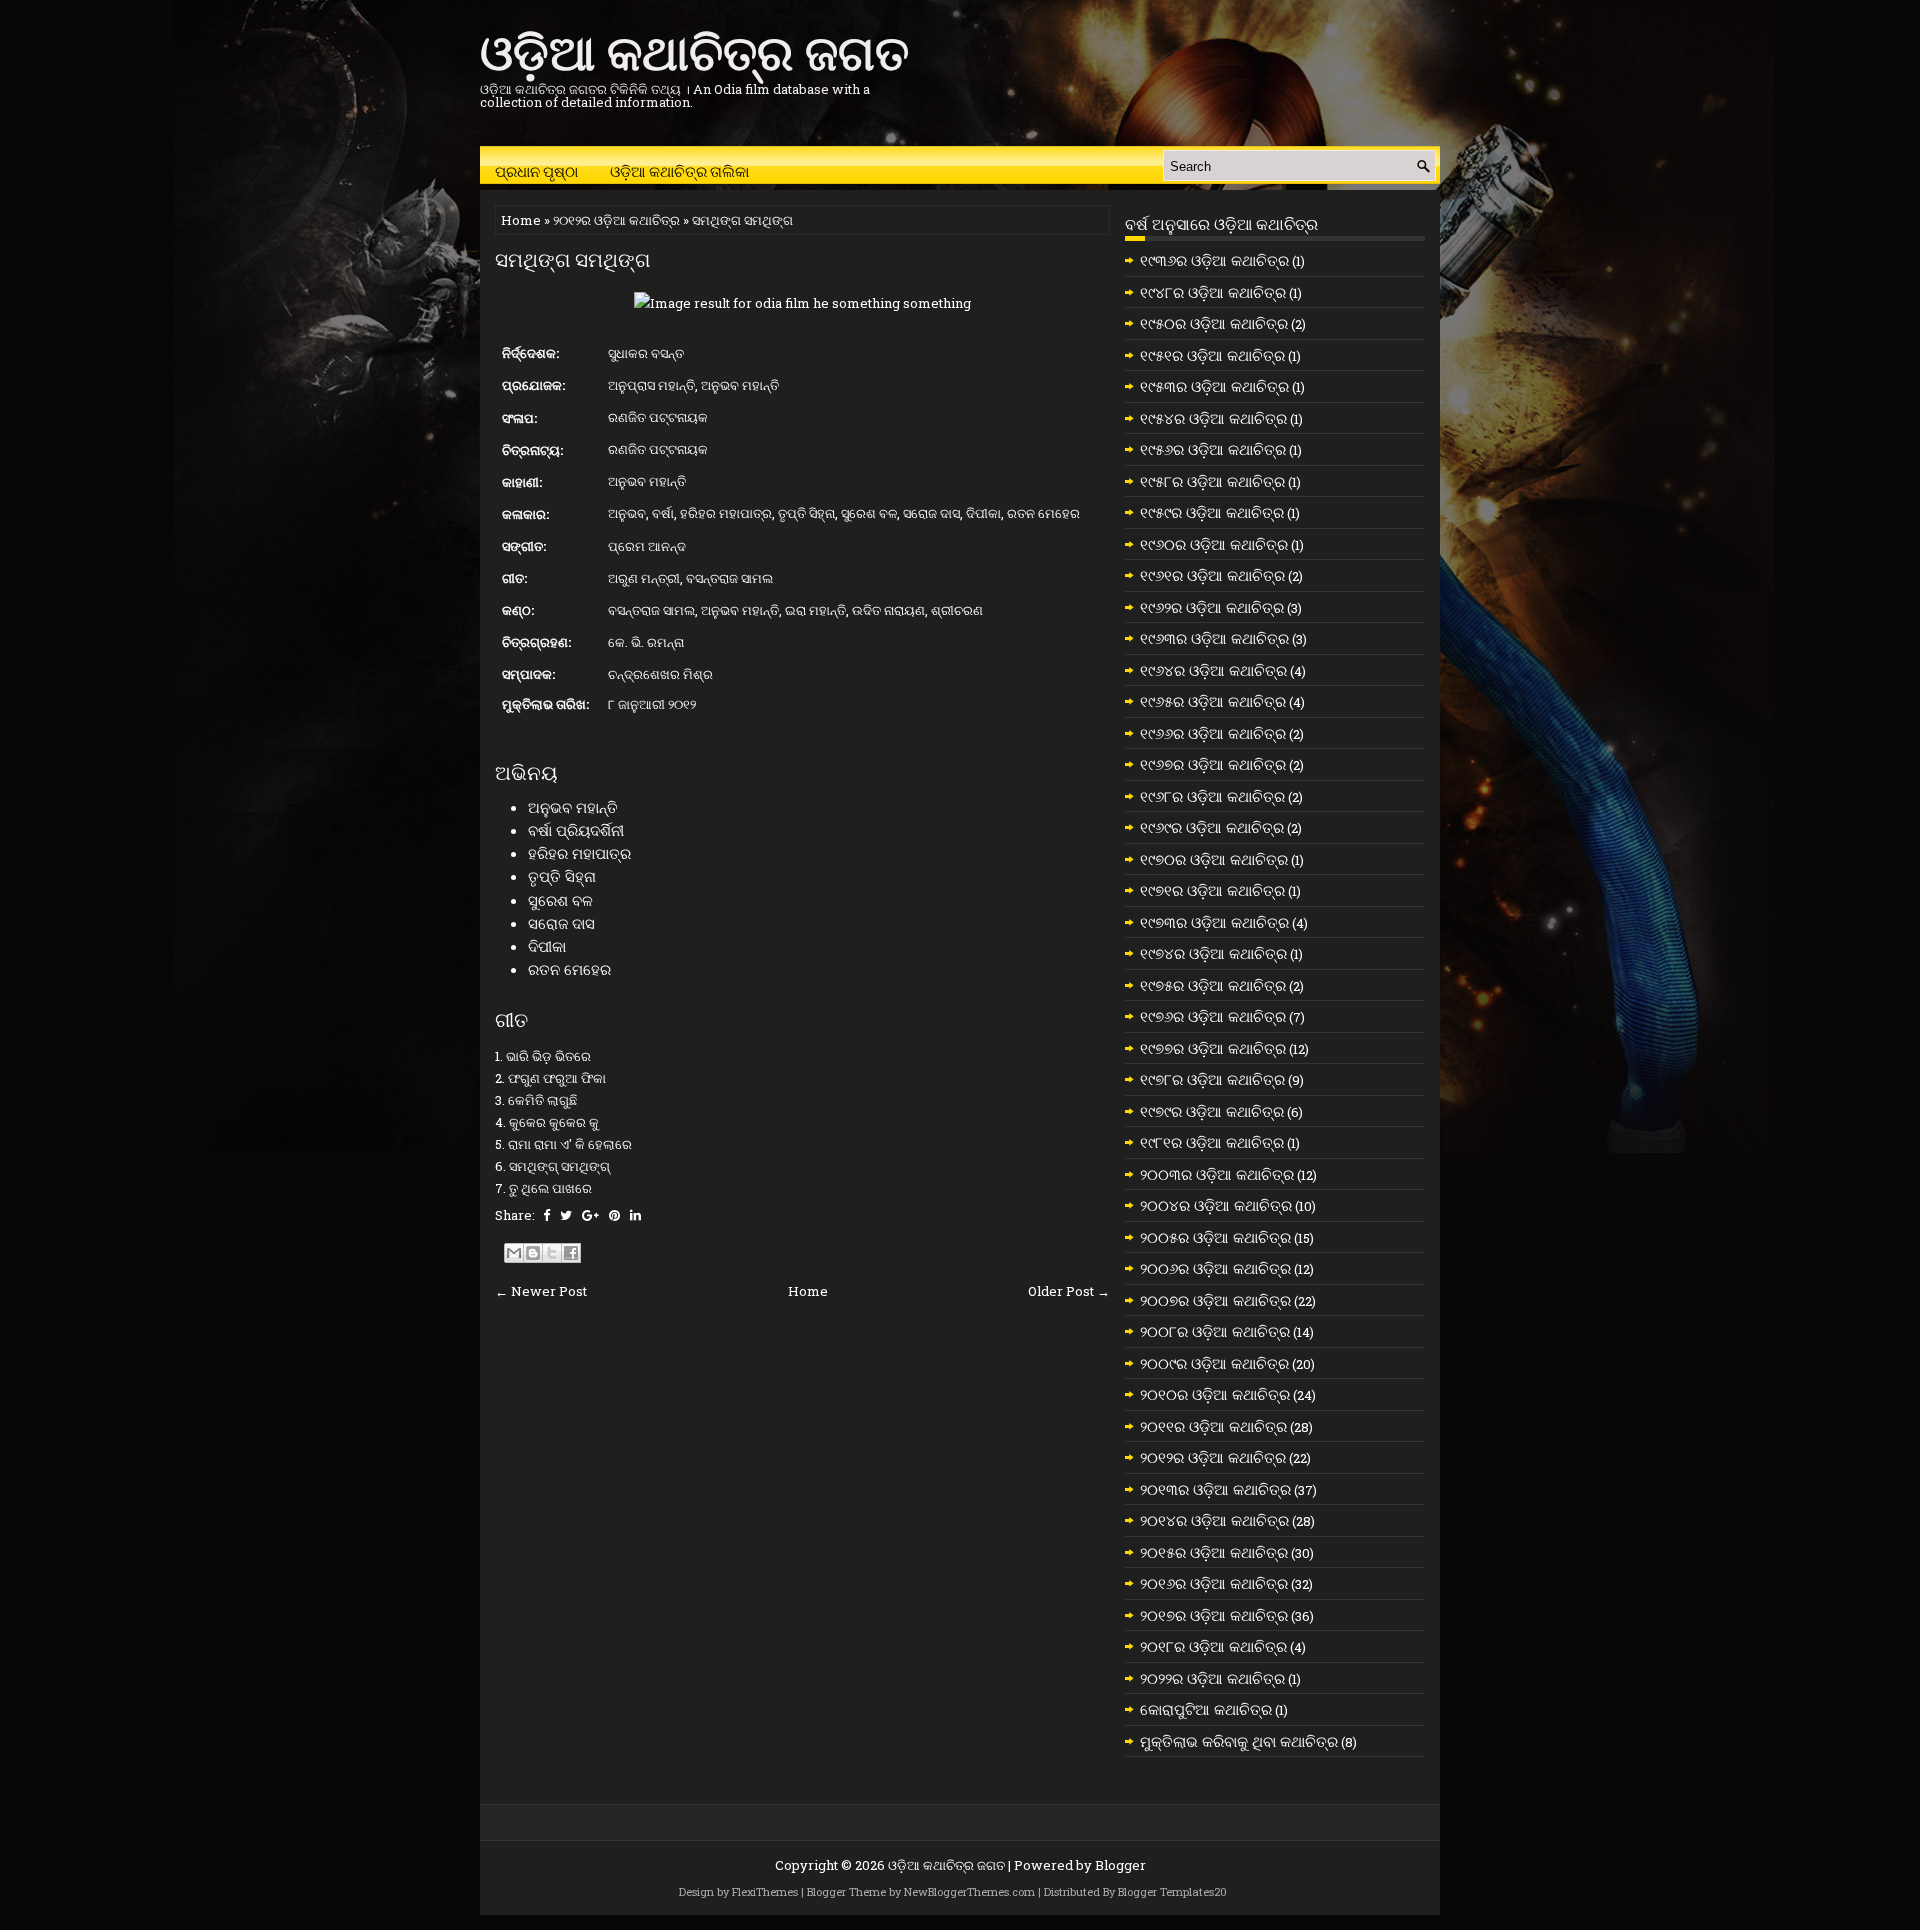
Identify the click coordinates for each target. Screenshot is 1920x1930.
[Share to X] (552, 1253)
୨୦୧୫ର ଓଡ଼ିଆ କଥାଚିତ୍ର (1214, 1552)
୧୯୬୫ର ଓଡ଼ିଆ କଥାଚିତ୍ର (1213, 701)
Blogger (1120, 1865)
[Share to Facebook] (571, 1253)
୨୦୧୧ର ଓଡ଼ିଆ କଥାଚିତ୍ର (1213, 1426)
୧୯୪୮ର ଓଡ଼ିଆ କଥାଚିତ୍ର (1213, 292)
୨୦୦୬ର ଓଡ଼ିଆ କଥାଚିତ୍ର (1215, 1268)
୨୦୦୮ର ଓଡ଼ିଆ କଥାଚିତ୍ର (1215, 1331)
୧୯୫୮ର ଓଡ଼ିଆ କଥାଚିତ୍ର (1212, 481)
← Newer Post (541, 1291)
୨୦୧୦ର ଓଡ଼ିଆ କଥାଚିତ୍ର (1215, 1394)
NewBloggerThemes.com (969, 1891)
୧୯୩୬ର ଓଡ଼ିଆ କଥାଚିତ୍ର (1214, 260)
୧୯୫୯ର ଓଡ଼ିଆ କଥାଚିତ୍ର (1212, 512)
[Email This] (514, 1253)
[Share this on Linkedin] (635, 1215)
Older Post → (1069, 1291)
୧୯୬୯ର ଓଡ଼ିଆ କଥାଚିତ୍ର (1212, 827)
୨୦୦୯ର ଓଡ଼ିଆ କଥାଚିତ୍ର (1214, 1363)
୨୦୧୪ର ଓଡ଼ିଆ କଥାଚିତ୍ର (1214, 1520)
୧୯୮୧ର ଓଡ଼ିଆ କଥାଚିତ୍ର (1212, 1142)
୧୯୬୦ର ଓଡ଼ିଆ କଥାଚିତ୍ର (1214, 544)
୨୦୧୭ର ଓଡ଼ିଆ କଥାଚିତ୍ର (1214, 1615)
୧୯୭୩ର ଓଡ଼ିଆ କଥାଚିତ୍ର (1214, 922)
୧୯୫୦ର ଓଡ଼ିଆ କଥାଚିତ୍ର (1214, 323)
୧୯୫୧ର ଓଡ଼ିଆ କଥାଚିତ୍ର (1212, 355)
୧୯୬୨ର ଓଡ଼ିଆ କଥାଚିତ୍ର (1212, 607)
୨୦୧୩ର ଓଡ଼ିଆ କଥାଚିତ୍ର (1215, 1489)
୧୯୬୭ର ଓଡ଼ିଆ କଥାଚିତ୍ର (1213, 764)
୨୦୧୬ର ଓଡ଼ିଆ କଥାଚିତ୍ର (1214, 1583)
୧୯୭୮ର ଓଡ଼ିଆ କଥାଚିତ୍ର (1212, 1079)
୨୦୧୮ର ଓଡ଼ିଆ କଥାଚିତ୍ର (1213, 1646)
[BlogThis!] (533, 1253)
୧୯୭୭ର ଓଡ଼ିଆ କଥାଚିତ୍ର (1213, 1048)
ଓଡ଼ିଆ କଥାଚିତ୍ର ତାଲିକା (679, 170)
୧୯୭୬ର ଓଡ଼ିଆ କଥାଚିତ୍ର (1213, 1016)
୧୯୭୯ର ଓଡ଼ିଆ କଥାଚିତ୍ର (1212, 1111)
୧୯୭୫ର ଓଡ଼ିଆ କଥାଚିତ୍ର (1213, 985)
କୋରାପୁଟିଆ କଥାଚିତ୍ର (1206, 1709)
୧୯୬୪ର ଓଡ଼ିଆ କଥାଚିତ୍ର (1213, 670)
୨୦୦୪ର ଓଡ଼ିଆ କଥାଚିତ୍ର (1216, 1205)
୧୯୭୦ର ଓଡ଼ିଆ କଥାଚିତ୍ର (1214, 859)
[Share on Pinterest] (614, 1215)
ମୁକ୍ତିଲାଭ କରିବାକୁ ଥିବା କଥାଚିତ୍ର (1239, 1741)
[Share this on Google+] (590, 1215)
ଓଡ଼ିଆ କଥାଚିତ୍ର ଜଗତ (694, 48)
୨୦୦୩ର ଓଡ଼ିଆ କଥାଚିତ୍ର (1217, 1174)
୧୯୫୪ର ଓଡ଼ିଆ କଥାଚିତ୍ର (1213, 418)
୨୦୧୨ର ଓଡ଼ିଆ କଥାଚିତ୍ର (616, 220)
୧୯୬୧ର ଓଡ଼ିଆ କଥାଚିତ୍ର (1212, 575)
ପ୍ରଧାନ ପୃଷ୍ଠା (536, 170)
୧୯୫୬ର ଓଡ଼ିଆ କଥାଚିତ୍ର (1213, 449)
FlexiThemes (765, 1891)
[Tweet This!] (566, 1215)
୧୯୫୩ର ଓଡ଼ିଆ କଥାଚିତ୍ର (1214, 386)
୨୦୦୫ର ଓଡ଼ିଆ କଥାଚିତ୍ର (1215, 1237)
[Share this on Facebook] (546, 1215)
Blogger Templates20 (1172, 1891)
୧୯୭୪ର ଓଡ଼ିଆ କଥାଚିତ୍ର (1213, 953)
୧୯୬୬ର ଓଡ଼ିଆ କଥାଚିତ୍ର (1213, 733)
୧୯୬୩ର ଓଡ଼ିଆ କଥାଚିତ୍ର (1214, 638)
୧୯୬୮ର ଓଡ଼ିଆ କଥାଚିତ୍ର (1212, 796)
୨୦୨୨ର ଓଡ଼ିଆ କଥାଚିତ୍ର (1212, 1678)
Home (521, 220)
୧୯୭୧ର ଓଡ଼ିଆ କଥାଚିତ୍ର (1212, 890)
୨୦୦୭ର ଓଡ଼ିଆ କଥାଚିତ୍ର (1215, 1300)
